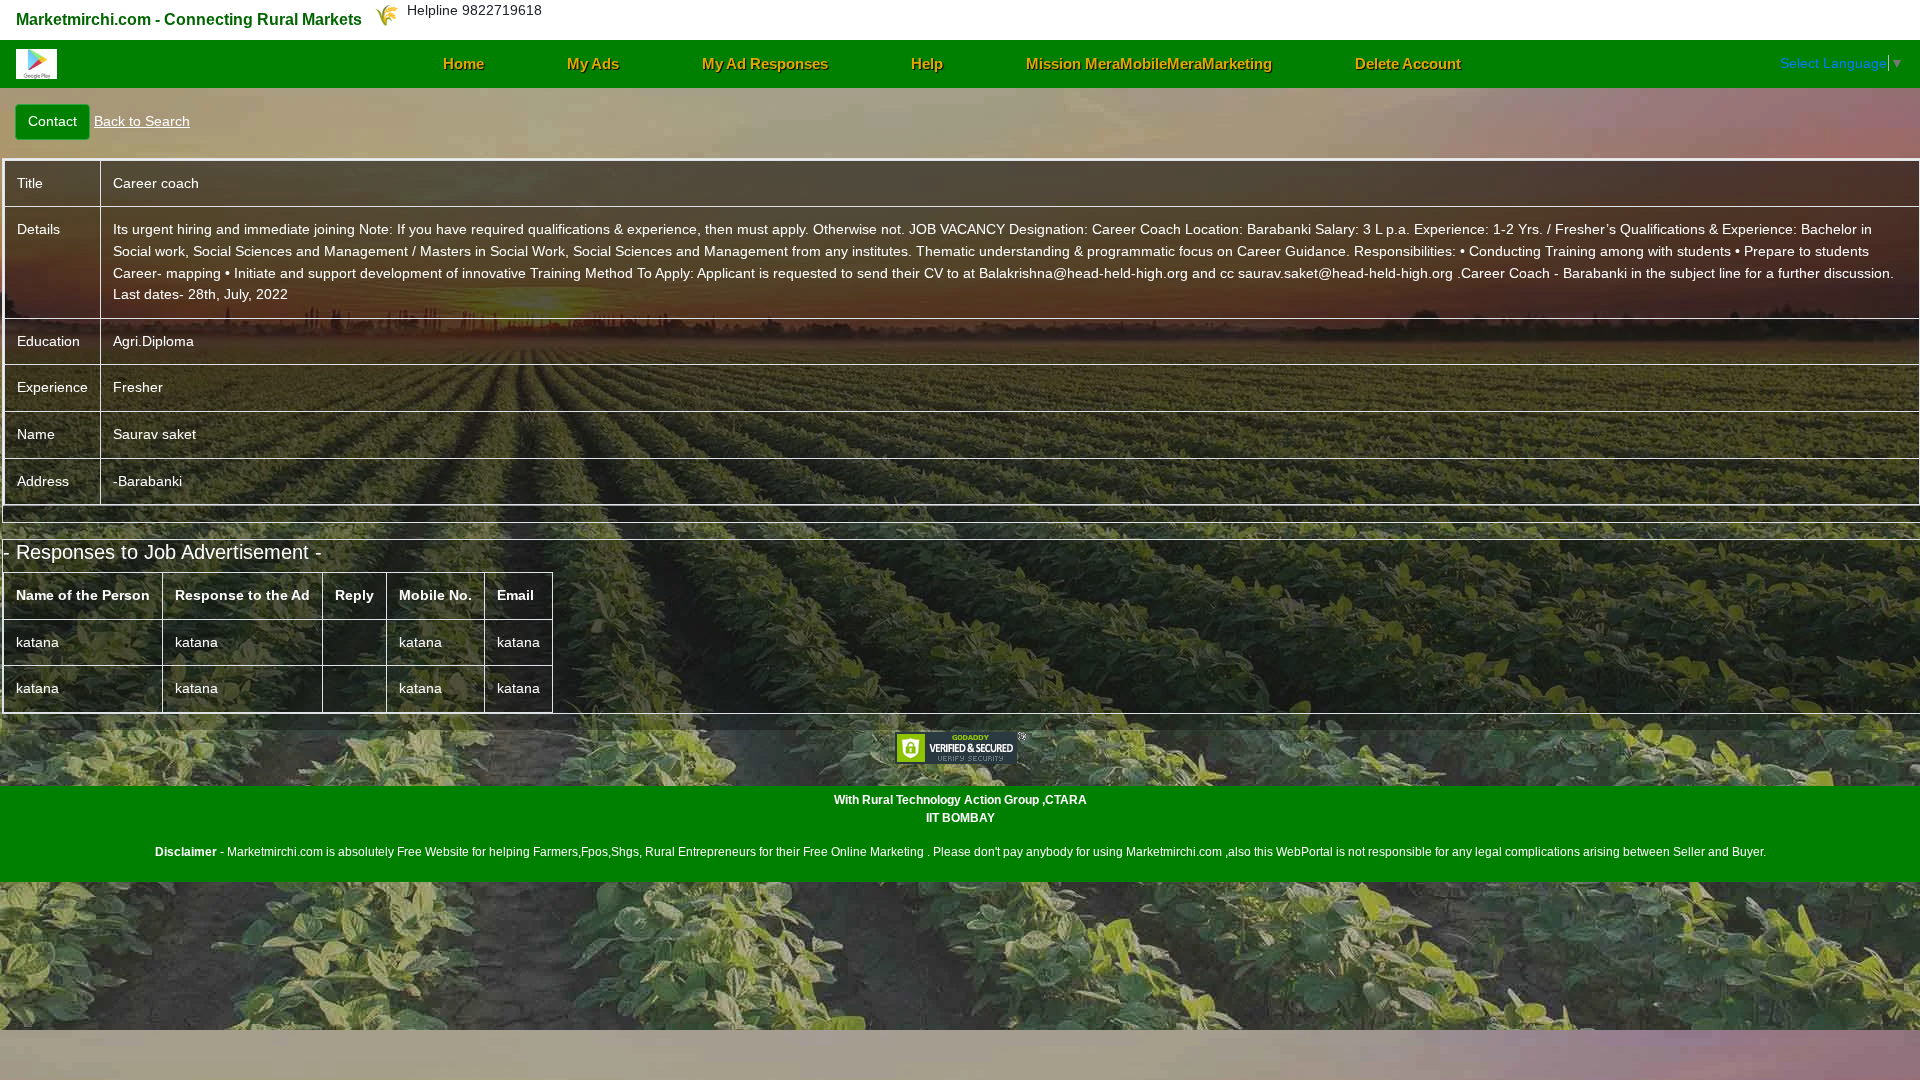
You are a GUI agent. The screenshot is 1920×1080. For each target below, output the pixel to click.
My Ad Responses (765, 63)
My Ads (593, 63)
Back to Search (142, 121)
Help (927, 63)
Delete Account (1408, 63)
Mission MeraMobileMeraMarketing (1149, 63)
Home (463, 63)
